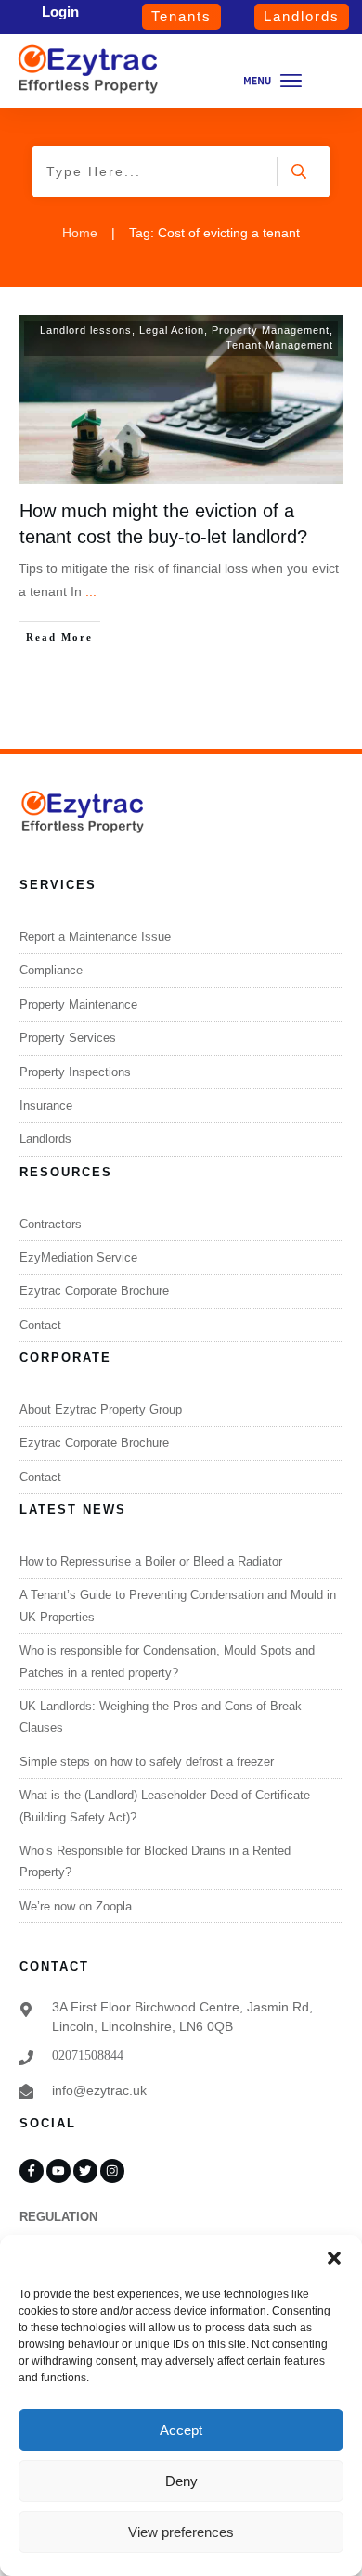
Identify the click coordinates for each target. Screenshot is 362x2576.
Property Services (68, 1038)
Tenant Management (279, 345)
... (91, 591)
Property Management (271, 330)
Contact (40, 1325)
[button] (334, 2258)
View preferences (181, 2532)
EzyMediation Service (78, 1257)
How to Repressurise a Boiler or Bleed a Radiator (151, 1561)
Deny (181, 2481)
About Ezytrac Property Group (101, 1409)
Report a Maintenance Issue (95, 937)
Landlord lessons (86, 330)
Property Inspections (75, 1072)
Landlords (45, 1139)
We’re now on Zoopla (76, 1906)
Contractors (51, 1224)
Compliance (51, 970)
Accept (181, 2430)
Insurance (46, 1105)
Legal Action (172, 330)
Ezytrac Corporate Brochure (94, 1291)
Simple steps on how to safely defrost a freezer (147, 1762)
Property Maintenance (78, 1004)
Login (60, 12)
